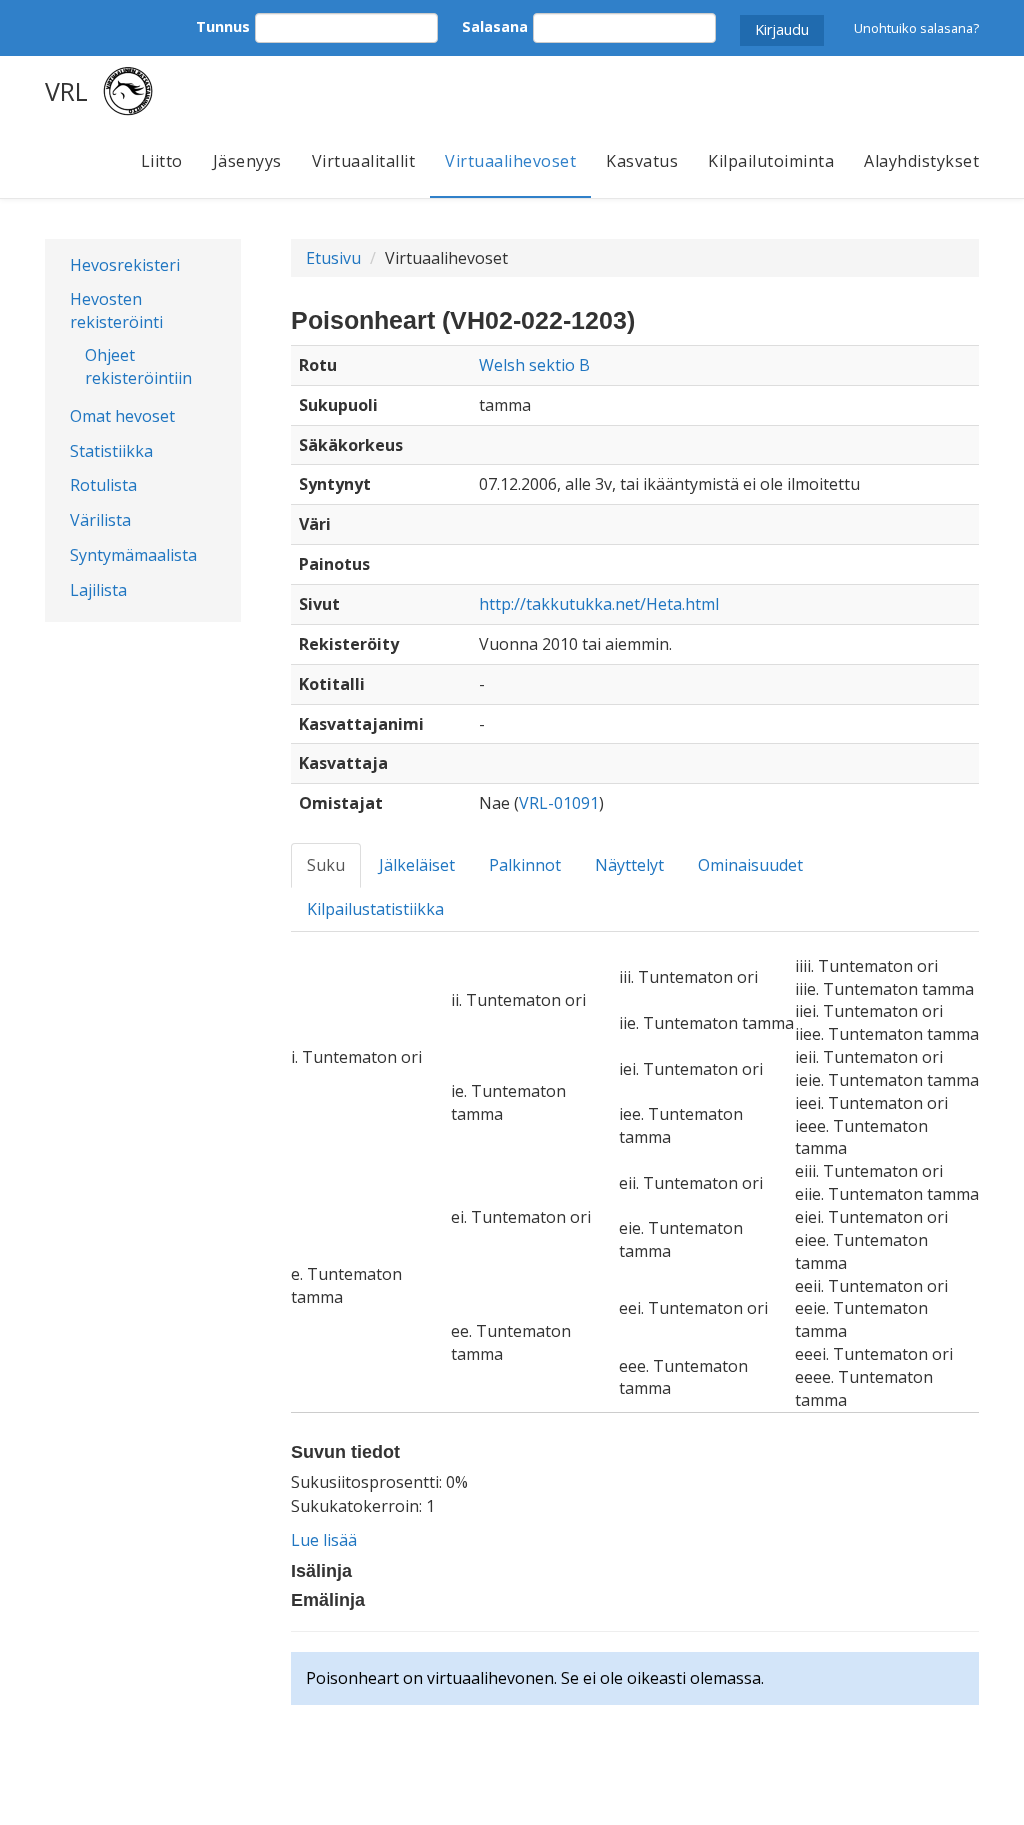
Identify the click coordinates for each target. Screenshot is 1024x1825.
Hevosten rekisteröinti (116, 310)
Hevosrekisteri (125, 265)
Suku (326, 865)
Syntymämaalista (133, 555)
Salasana (495, 26)
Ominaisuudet (750, 865)
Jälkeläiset (417, 865)
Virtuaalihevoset (510, 161)
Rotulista (103, 485)
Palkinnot (525, 865)
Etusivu (333, 258)
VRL (66, 91)
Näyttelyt (629, 865)
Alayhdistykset (921, 161)
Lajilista (98, 590)
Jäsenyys (247, 161)
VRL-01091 (559, 803)
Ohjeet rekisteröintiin (138, 366)
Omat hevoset (122, 416)
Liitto (162, 161)
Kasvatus (642, 161)
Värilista (100, 520)
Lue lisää (324, 1540)
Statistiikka (111, 451)
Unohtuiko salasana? (916, 28)
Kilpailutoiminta (771, 161)
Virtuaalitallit (364, 161)
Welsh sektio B (534, 365)
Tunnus (223, 26)
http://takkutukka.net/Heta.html (599, 604)
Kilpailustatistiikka (375, 909)
